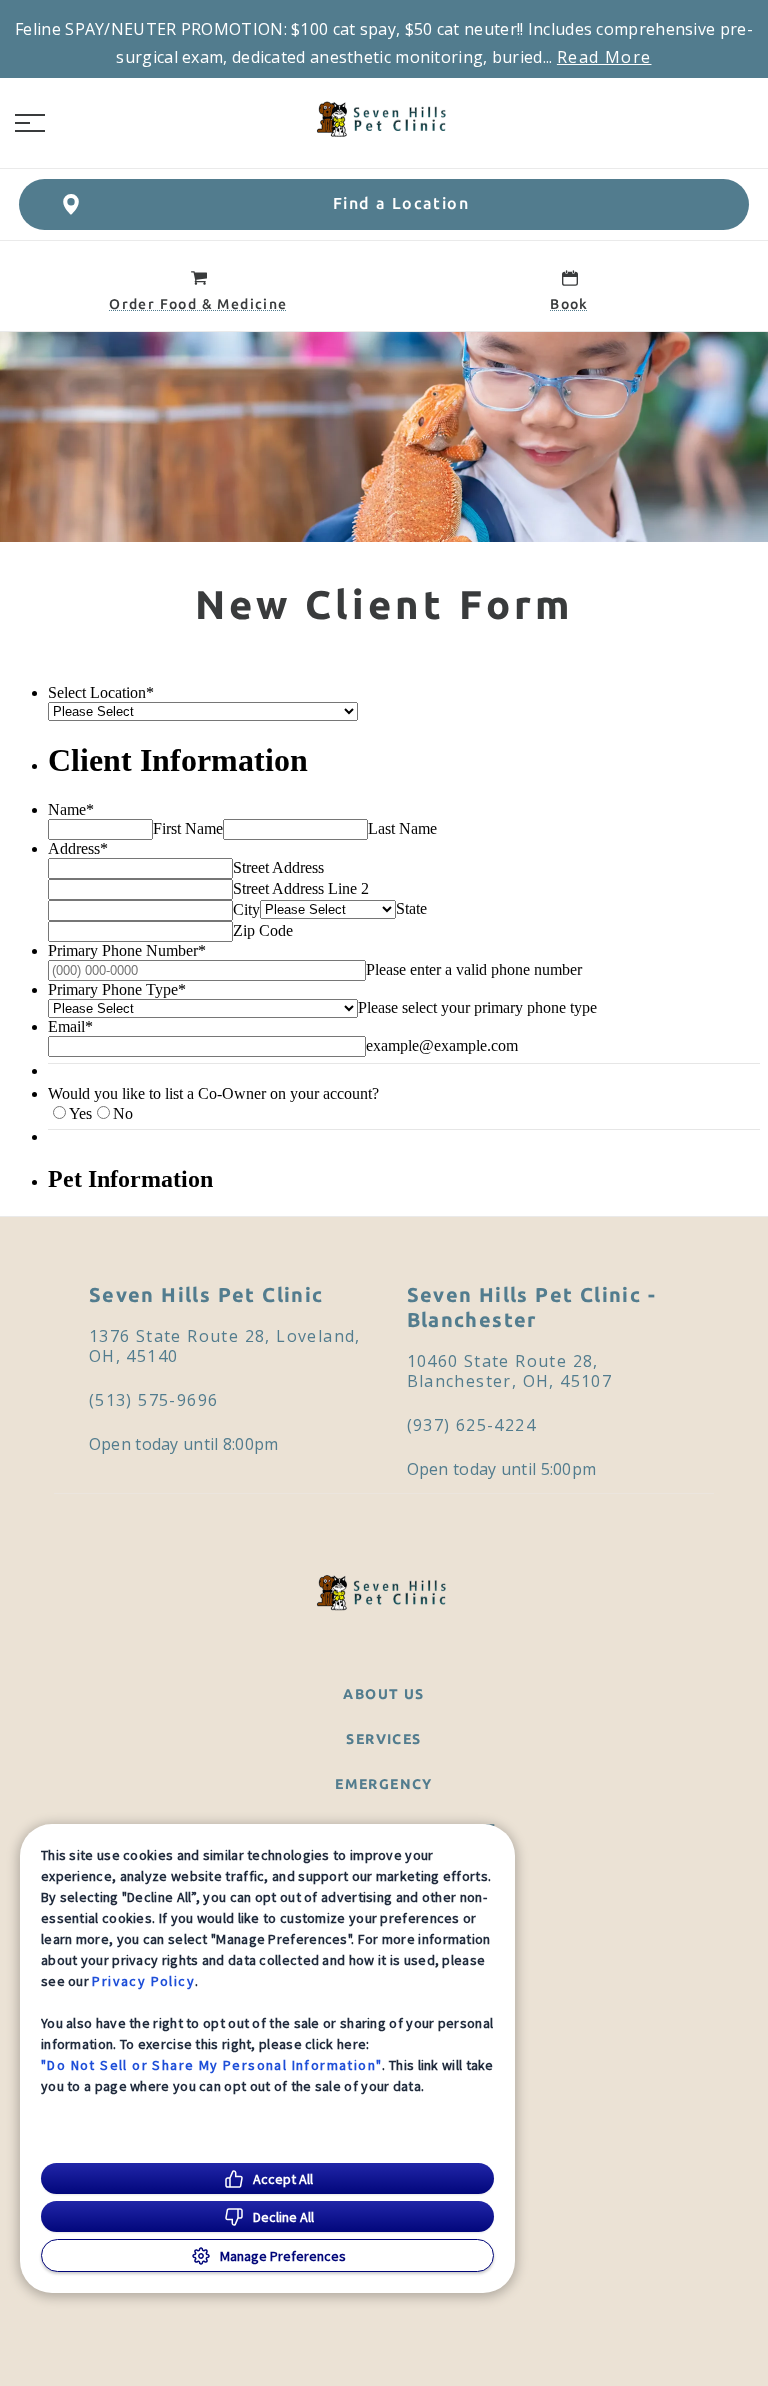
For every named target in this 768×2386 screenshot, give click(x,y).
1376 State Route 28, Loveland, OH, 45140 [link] (225, 1346)
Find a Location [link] (401, 203)
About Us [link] (383, 1694)
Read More (604, 57)
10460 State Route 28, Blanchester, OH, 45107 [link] (510, 1371)
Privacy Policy (143, 1981)
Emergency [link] (384, 1784)
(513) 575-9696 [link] (154, 1400)
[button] (30, 123)
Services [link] (383, 1739)
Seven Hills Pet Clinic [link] (206, 1294)
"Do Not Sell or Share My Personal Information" (211, 2065)
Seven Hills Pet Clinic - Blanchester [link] (532, 1307)
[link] (384, 119)
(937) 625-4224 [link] (472, 1425)
